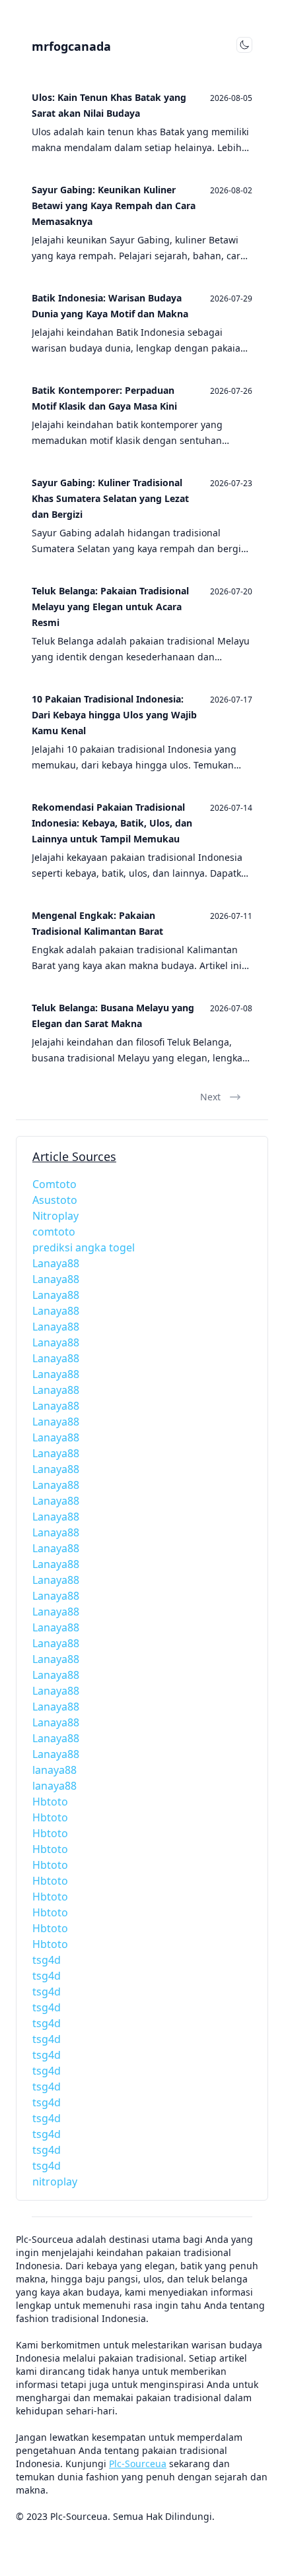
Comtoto (54, 1184)
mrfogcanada (71, 46)
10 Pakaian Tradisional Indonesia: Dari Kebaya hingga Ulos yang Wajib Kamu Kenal (114, 715)
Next (210, 1097)
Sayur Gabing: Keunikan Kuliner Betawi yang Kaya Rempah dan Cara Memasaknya (114, 205)
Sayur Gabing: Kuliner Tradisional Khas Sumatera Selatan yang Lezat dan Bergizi (110, 498)
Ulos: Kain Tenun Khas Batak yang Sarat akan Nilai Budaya (109, 105)
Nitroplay (55, 1216)
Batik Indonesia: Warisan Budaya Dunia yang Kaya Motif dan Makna (110, 306)
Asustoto (55, 1200)
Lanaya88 (56, 1263)
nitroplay (55, 2182)
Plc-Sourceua (138, 2464)
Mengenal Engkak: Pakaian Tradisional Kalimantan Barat (97, 923)
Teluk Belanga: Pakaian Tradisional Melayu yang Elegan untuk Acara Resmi (110, 607)
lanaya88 (54, 1770)
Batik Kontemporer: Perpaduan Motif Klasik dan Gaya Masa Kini (104, 398)
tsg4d (47, 1960)
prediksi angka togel (84, 1247)
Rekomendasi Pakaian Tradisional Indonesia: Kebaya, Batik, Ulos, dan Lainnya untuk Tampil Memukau (112, 823)
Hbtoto (50, 1802)
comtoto (54, 1232)
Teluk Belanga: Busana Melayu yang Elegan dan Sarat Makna (113, 1016)
